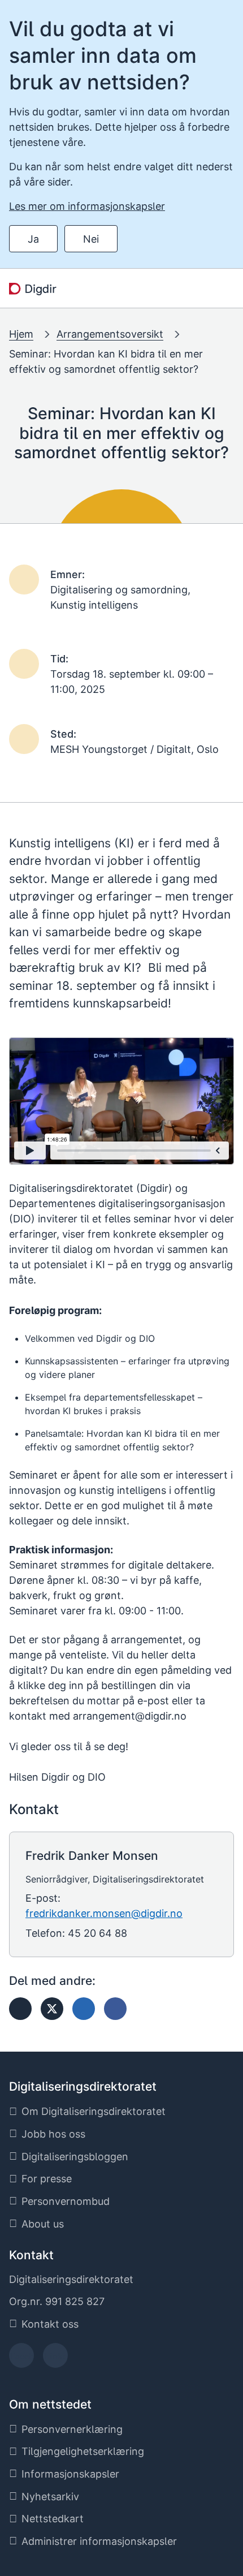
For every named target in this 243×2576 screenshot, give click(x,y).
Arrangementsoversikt (110, 334)
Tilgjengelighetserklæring (83, 2451)
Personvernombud (66, 2201)
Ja (33, 239)
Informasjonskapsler (70, 2474)
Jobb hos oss (53, 2134)
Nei (91, 239)
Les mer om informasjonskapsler (87, 206)
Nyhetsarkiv (50, 2497)
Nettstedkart (53, 2519)
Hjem (21, 334)
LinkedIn (55, 2359)
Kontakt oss (50, 2324)
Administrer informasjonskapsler (99, 2541)
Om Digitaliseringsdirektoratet (94, 2111)
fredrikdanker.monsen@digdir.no (104, 1913)
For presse (47, 2179)
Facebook (22, 2359)
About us (43, 2224)
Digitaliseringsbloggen (75, 2157)
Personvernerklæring (72, 2429)
